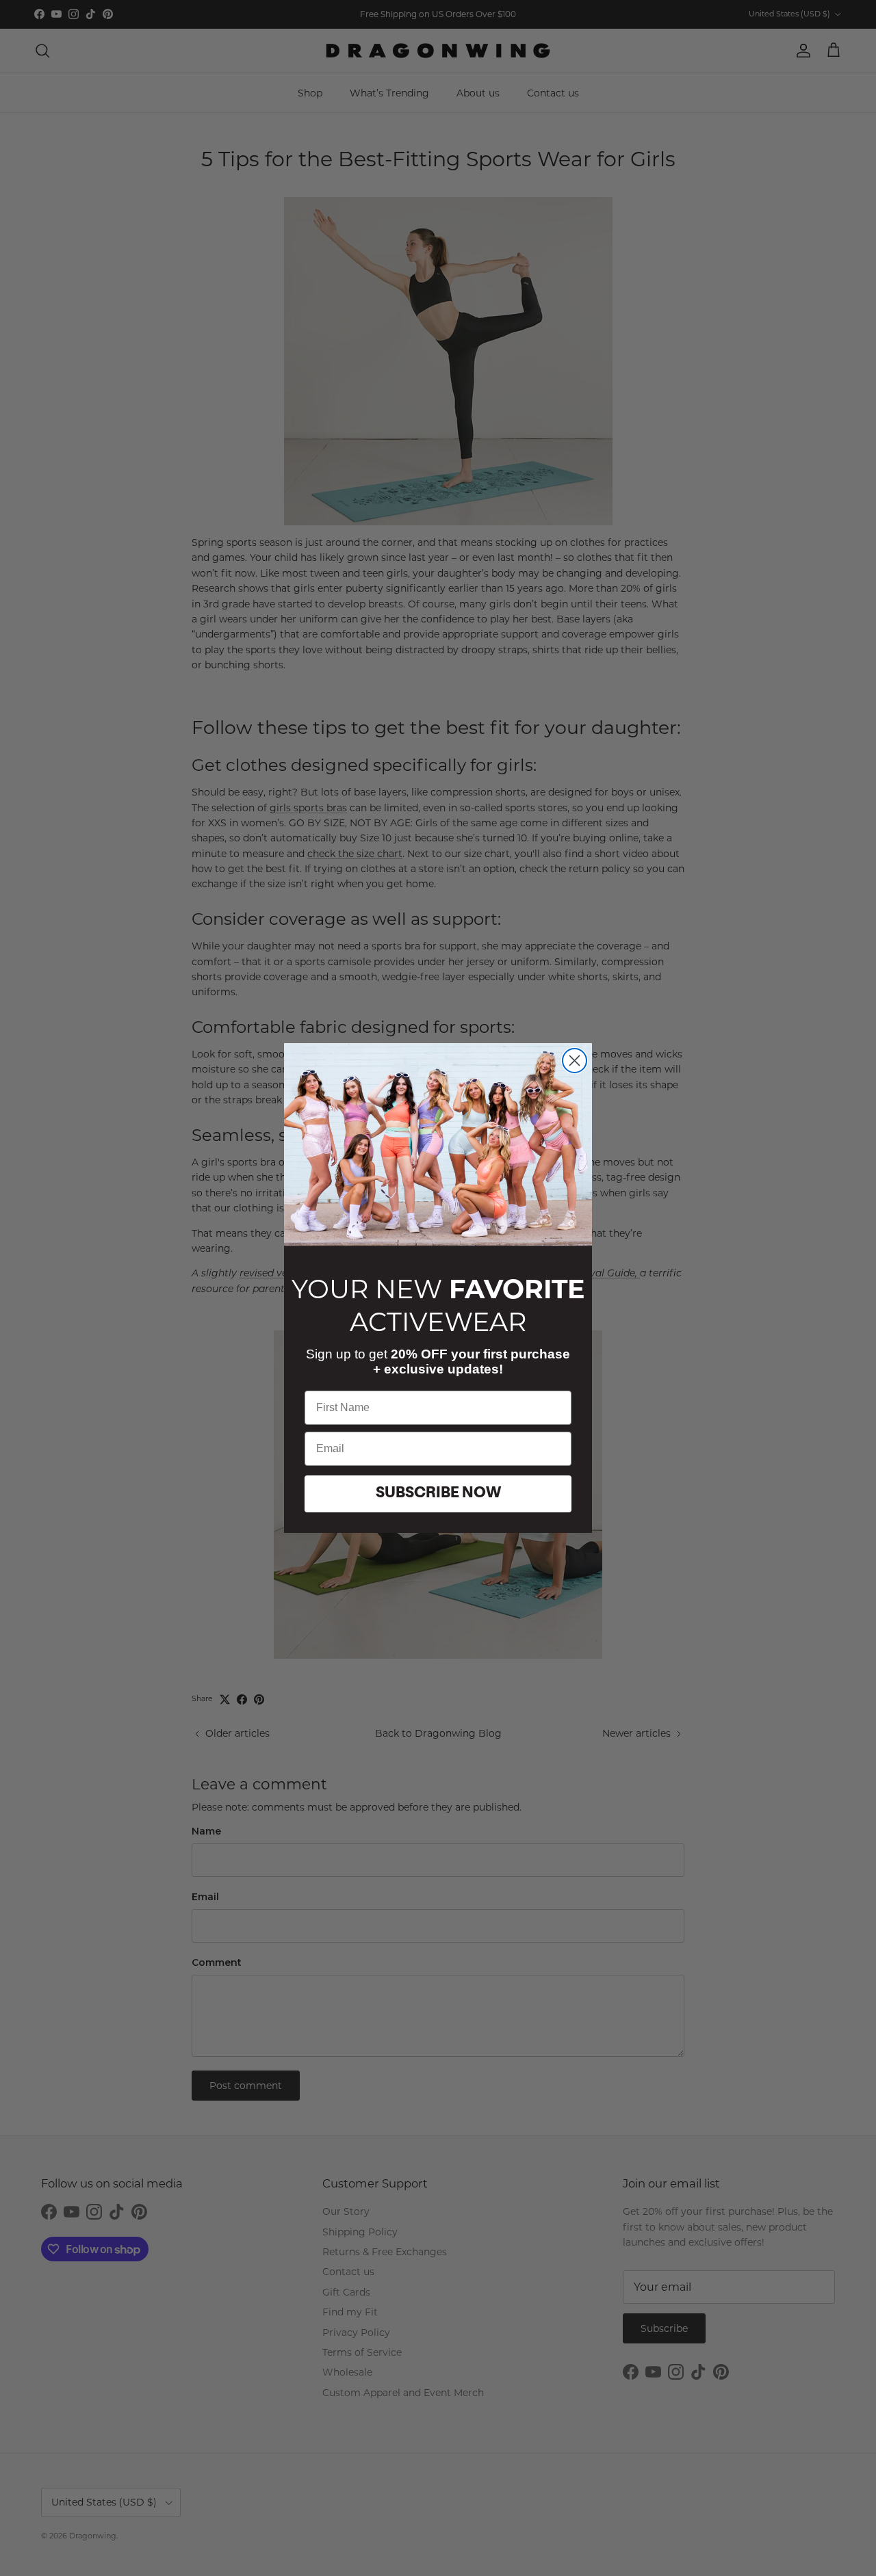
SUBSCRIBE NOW (438, 1494)
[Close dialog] (575, 1061)
